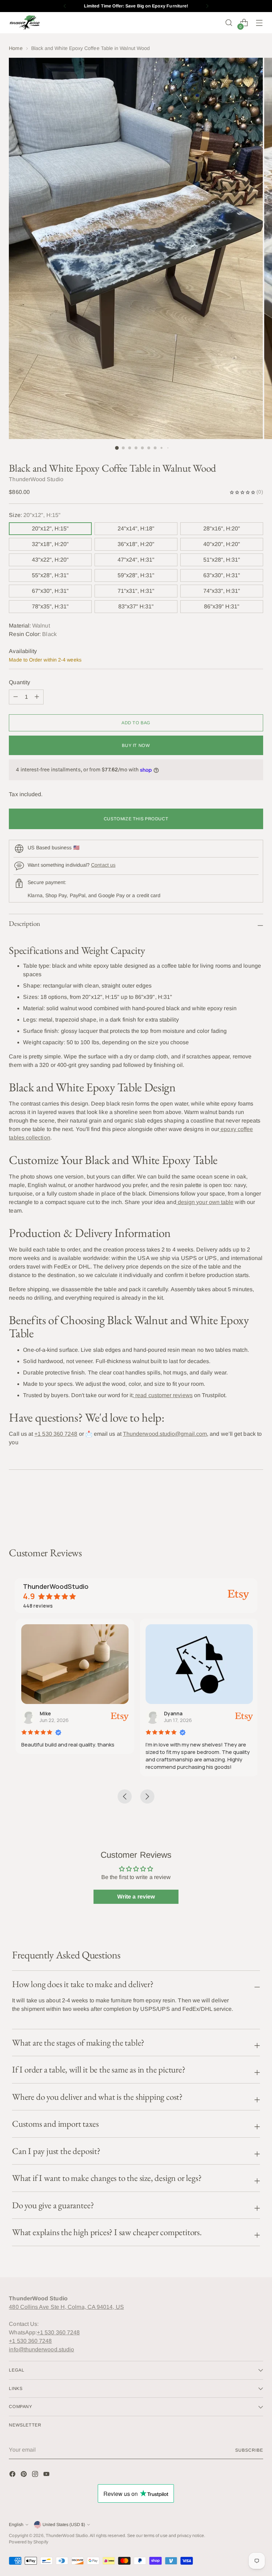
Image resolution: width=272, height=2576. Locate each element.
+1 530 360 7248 (56, 1434)
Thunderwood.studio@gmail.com (165, 1434)
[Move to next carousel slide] (257, 1508)
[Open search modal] (229, 23)
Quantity (19, 682)
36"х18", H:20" (136, 544)
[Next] (207, 6)
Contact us (103, 865)
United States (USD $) (64, 2525)
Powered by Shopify (28, 2542)
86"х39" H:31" (222, 606)
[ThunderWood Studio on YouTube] (47, 2475)
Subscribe (249, 2450)
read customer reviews (163, 1395)
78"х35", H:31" (50, 606)
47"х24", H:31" (136, 560)
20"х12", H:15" (50, 528)
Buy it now (136, 746)
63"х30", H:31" (222, 575)
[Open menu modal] (259, 23)
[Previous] (65, 6)
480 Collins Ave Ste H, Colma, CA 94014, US (66, 2307)
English (16, 2525)
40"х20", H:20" (222, 544)
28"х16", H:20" (222, 528)
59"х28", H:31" (136, 575)
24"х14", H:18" (136, 528)
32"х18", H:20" (50, 544)
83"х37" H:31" (136, 606)
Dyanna (172, 1713)
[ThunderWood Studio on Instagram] (36, 2475)
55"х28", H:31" (50, 575)
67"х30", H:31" (50, 591)
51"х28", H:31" (222, 560)
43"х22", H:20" (50, 560)
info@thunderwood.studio (41, 2349)
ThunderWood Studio (67, 2536)
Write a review (136, 1897)
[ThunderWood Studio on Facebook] (13, 2475)
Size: (35, 515)
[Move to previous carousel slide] (241, 1509)
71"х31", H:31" (136, 591)
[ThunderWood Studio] (25, 23)
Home (16, 48)
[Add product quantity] (16, 697)
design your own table (205, 1202)
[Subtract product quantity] (37, 697)
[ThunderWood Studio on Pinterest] (24, 2475)
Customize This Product (136, 819)
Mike (44, 1713)
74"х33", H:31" (222, 591)
